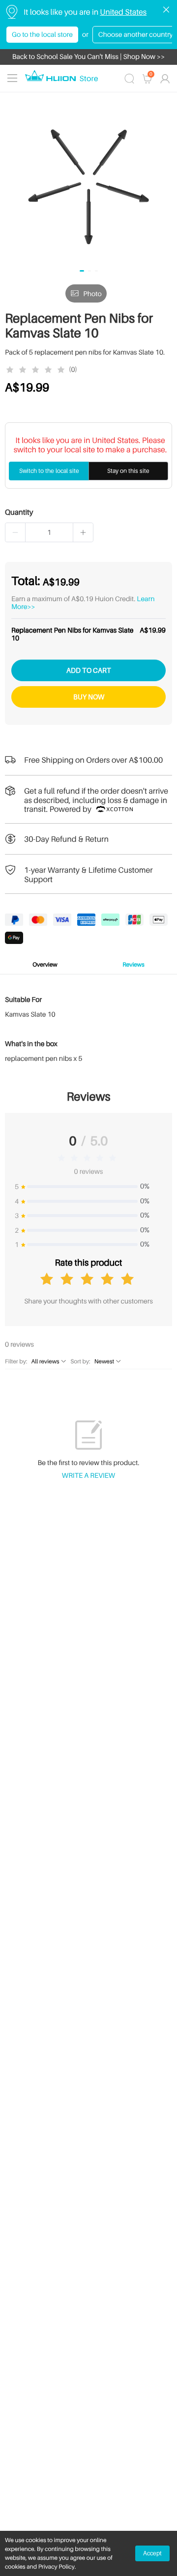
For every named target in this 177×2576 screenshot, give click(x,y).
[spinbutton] (49, 532)
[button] (15, 532)
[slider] (37, 370)
